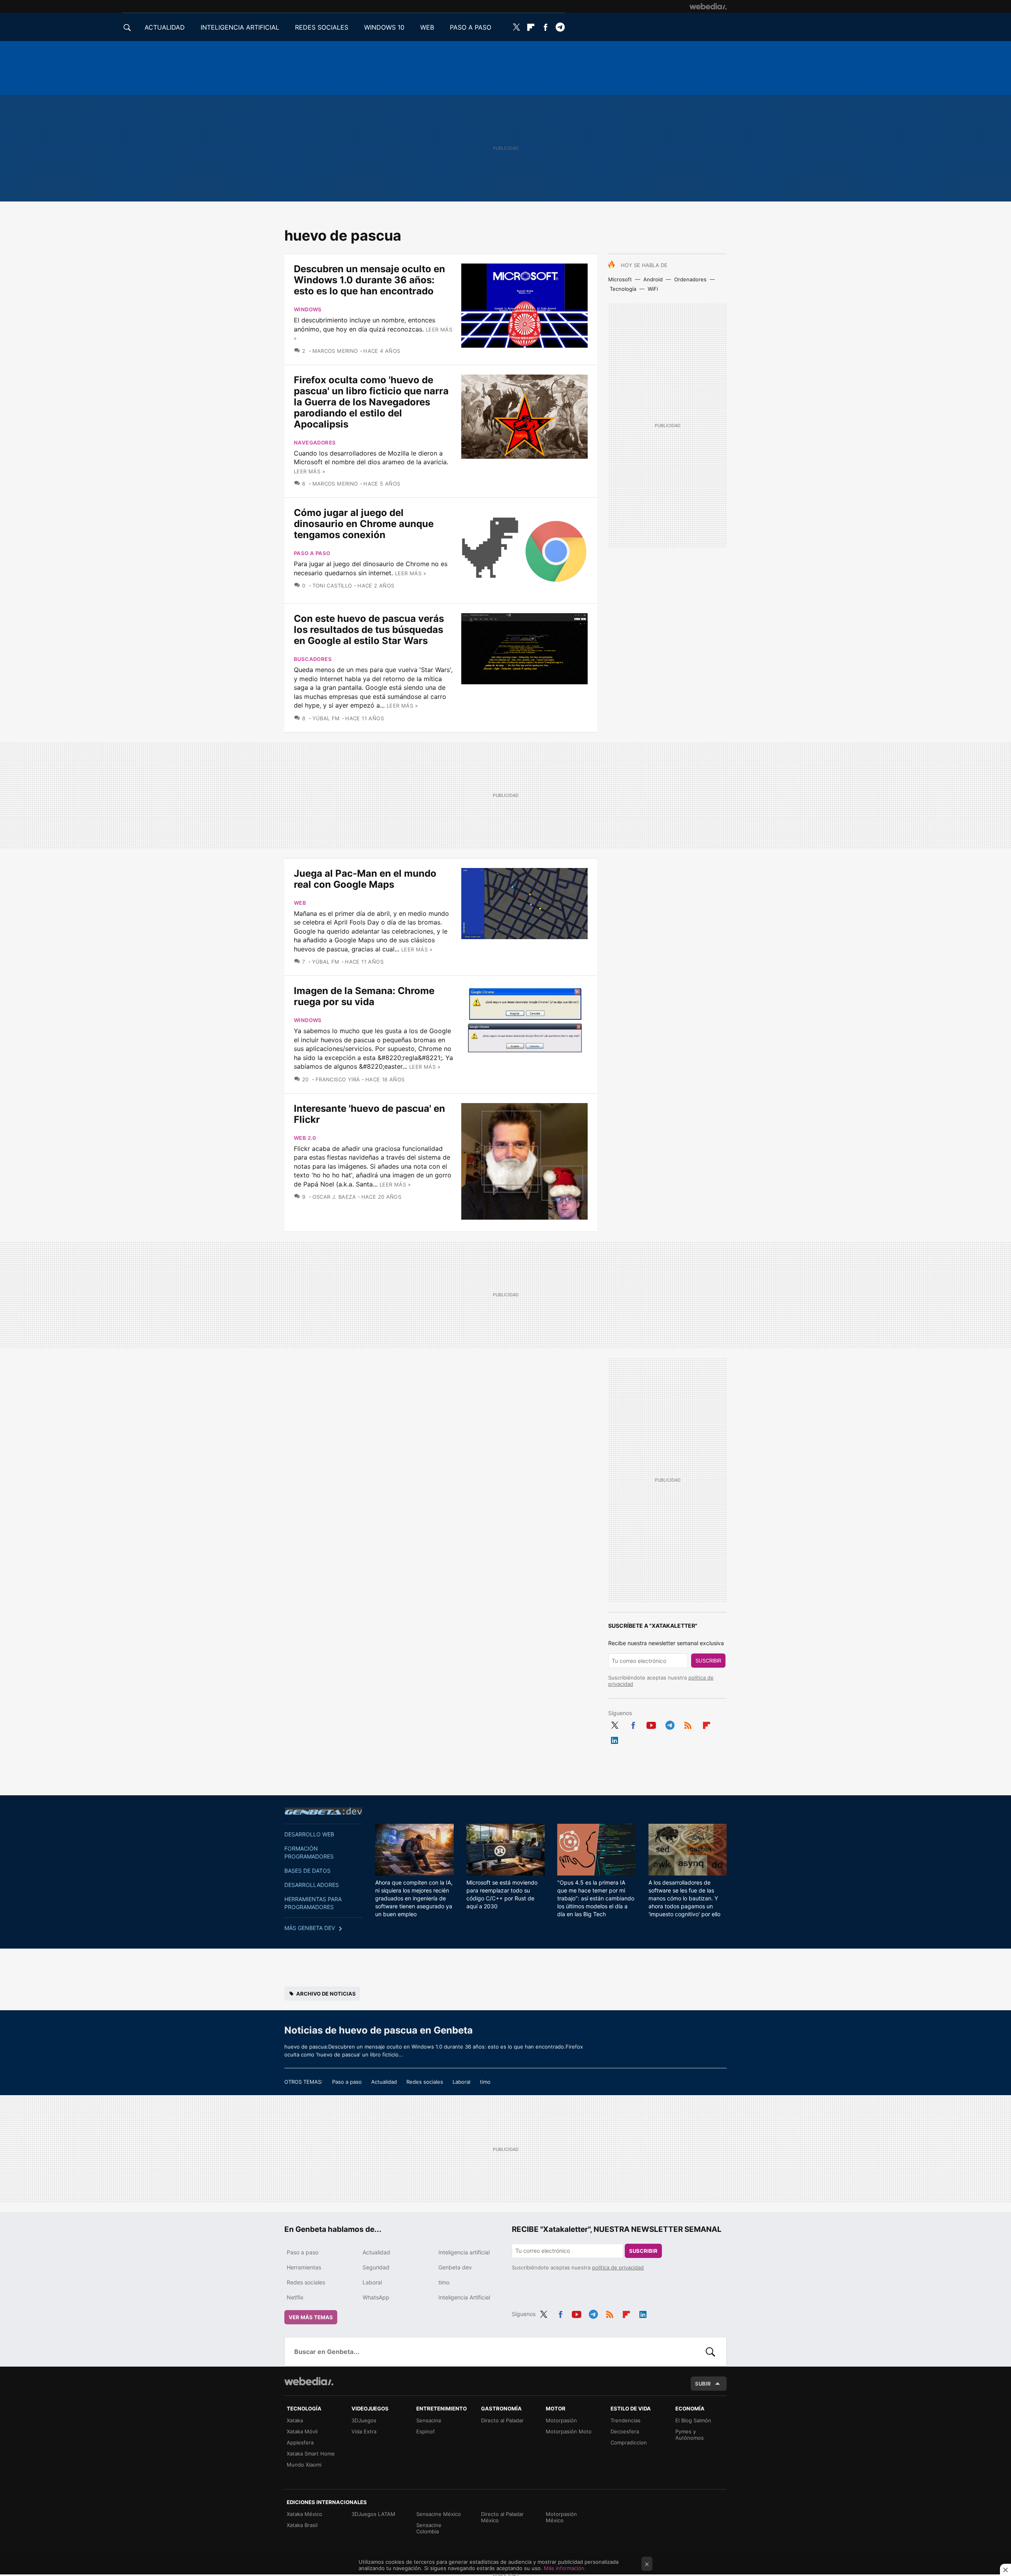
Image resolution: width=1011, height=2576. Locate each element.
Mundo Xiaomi (304, 2465)
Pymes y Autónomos (690, 2435)
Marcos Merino (335, 351)
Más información (564, 2568)
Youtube (651, 1724)
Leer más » (309, 471)
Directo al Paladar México (502, 2517)
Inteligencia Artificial (464, 2297)
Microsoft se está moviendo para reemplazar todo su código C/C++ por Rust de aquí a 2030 (502, 1894)
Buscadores (313, 659)
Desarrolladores (312, 1885)
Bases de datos (307, 1871)
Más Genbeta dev (310, 1928)
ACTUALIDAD (165, 27)
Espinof (426, 2431)
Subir (703, 2384)
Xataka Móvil (302, 2431)
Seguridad (376, 2267)
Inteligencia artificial (464, 2252)
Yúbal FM (326, 718)
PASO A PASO (471, 27)
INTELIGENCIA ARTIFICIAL (240, 27)
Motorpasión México (561, 2517)
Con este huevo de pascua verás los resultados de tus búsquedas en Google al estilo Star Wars (369, 630)
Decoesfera (625, 2431)
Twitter (516, 27)
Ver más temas (311, 2317)
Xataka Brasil (302, 2525)
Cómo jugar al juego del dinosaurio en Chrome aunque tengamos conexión (364, 524)
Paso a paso (312, 553)
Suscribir (708, 1661)
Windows (308, 309)
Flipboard (531, 27)
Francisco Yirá (338, 1079)
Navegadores (315, 443)
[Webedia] (708, 6)
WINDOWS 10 (384, 27)
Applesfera (300, 2442)
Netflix (295, 2297)
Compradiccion (629, 2442)
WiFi (653, 289)
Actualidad (384, 2082)
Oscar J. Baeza (334, 1197)
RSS (688, 1724)
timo (485, 2082)
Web (300, 903)
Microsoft (620, 279)
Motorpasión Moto (569, 2431)
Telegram (560, 27)
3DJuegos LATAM (373, 2514)
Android (653, 279)
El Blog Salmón (693, 2420)
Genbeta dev (323, 1811)
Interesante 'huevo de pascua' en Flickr (369, 1114)
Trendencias (626, 2420)
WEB (427, 27)
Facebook (545, 27)
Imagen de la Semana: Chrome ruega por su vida (364, 996)
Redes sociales (425, 2082)
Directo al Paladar (502, 2420)
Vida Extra (364, 2431)
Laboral (461, 2082)
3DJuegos (364, 2420)
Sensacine (429, 2420)
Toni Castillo (332, 586)
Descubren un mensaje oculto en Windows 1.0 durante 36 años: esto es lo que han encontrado (369, 280)
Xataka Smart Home (311, 2454)
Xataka (295, 2420)
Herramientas (304, 2267)
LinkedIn (614, 1739)
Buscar (710, 2352)
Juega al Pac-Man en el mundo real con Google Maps (365, 879)
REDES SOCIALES (322, 27)
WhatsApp (376, 2297)
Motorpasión (561, 2420)
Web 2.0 (305, 1138)
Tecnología (623, 289)
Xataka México (304, 2514)
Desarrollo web (309, 1834)
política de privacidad (618, 2267)
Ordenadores (690, 279)
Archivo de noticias (326, 1994)
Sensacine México (439, 2514)
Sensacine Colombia (429, 2528)
